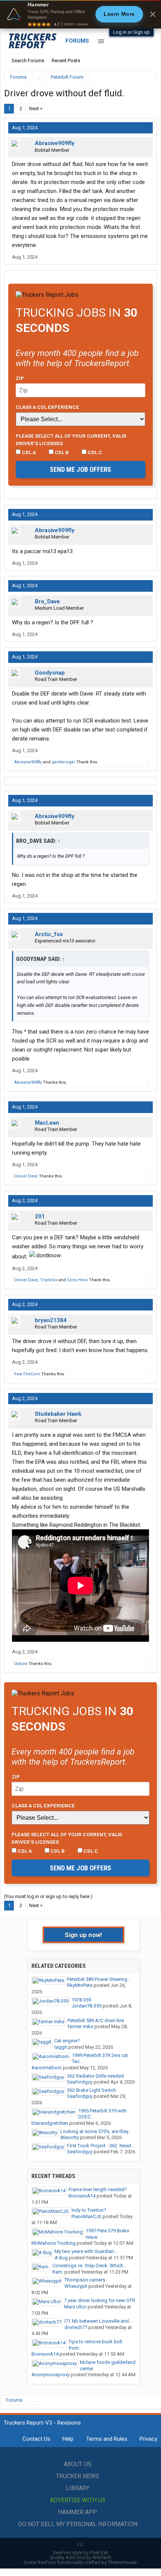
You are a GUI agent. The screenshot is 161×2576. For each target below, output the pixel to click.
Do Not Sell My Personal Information (78, 2524)
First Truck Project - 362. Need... (101, 2146)
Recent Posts (66, 61)
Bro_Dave (47, 601)
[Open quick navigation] (146, 77)
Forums (77, 41)
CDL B (61, 452)
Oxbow (21, 1664)
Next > (36, 108)
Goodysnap (50, 673)
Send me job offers (80, 469)
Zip (20, 378)
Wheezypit (76, 2286)
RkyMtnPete (80, 1985)
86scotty (70, 2137)
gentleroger (63, 762)
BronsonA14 (82, 2196)
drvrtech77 (76, 2327)
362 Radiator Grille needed (95, 2076)
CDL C (94, 452)
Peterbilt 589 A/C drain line (96, 2020)
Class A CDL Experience (47, 407)
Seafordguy (80, 2082)
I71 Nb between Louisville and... (98, 2321)
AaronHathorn (47, 2068)
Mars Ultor (75, 2307)
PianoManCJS (86, 2216)
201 (40, 1216)
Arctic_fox (49, 934)
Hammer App (78, 2512)
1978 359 (81, 2000)
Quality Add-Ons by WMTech (80, 2557)
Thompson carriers (85, 2280)
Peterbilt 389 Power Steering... (99, 1979)
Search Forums (28, 61)
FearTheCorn (27, 1374)
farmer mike (80, 2026)
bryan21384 (51, 1320)
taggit (61, 2047)
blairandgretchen (50, 2123)
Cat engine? (67, 2041)
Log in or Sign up (131, 32)
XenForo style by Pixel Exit (80, 2553)
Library (78, 2488)
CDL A (28, 452)
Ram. (58, 2272)
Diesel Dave (26, 1176)
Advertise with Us (78, 2500)
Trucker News (78, 2476)
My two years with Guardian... (86, 2251)
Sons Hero (78, 1280)
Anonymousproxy (51, 2375)
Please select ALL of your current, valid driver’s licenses (71, 440)
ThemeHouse (122, 2562)
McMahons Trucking (54, 2243)
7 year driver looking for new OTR (100, 2300)
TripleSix (49, 1280)
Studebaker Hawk (58, 1414)
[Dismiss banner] (153, 14)
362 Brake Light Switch (92, 2090)
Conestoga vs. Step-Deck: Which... (89, 2266)
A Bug (61, 2258)
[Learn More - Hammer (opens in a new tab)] (80, 14)
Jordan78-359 (86, 2006)
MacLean (47, 1123)
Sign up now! (83, 1935)
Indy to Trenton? (89, 2210)
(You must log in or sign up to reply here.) (48, 1896)
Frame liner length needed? (98, 2189)
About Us (78, 2464)
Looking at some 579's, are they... (96, 2131)
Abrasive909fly (55, 143)
